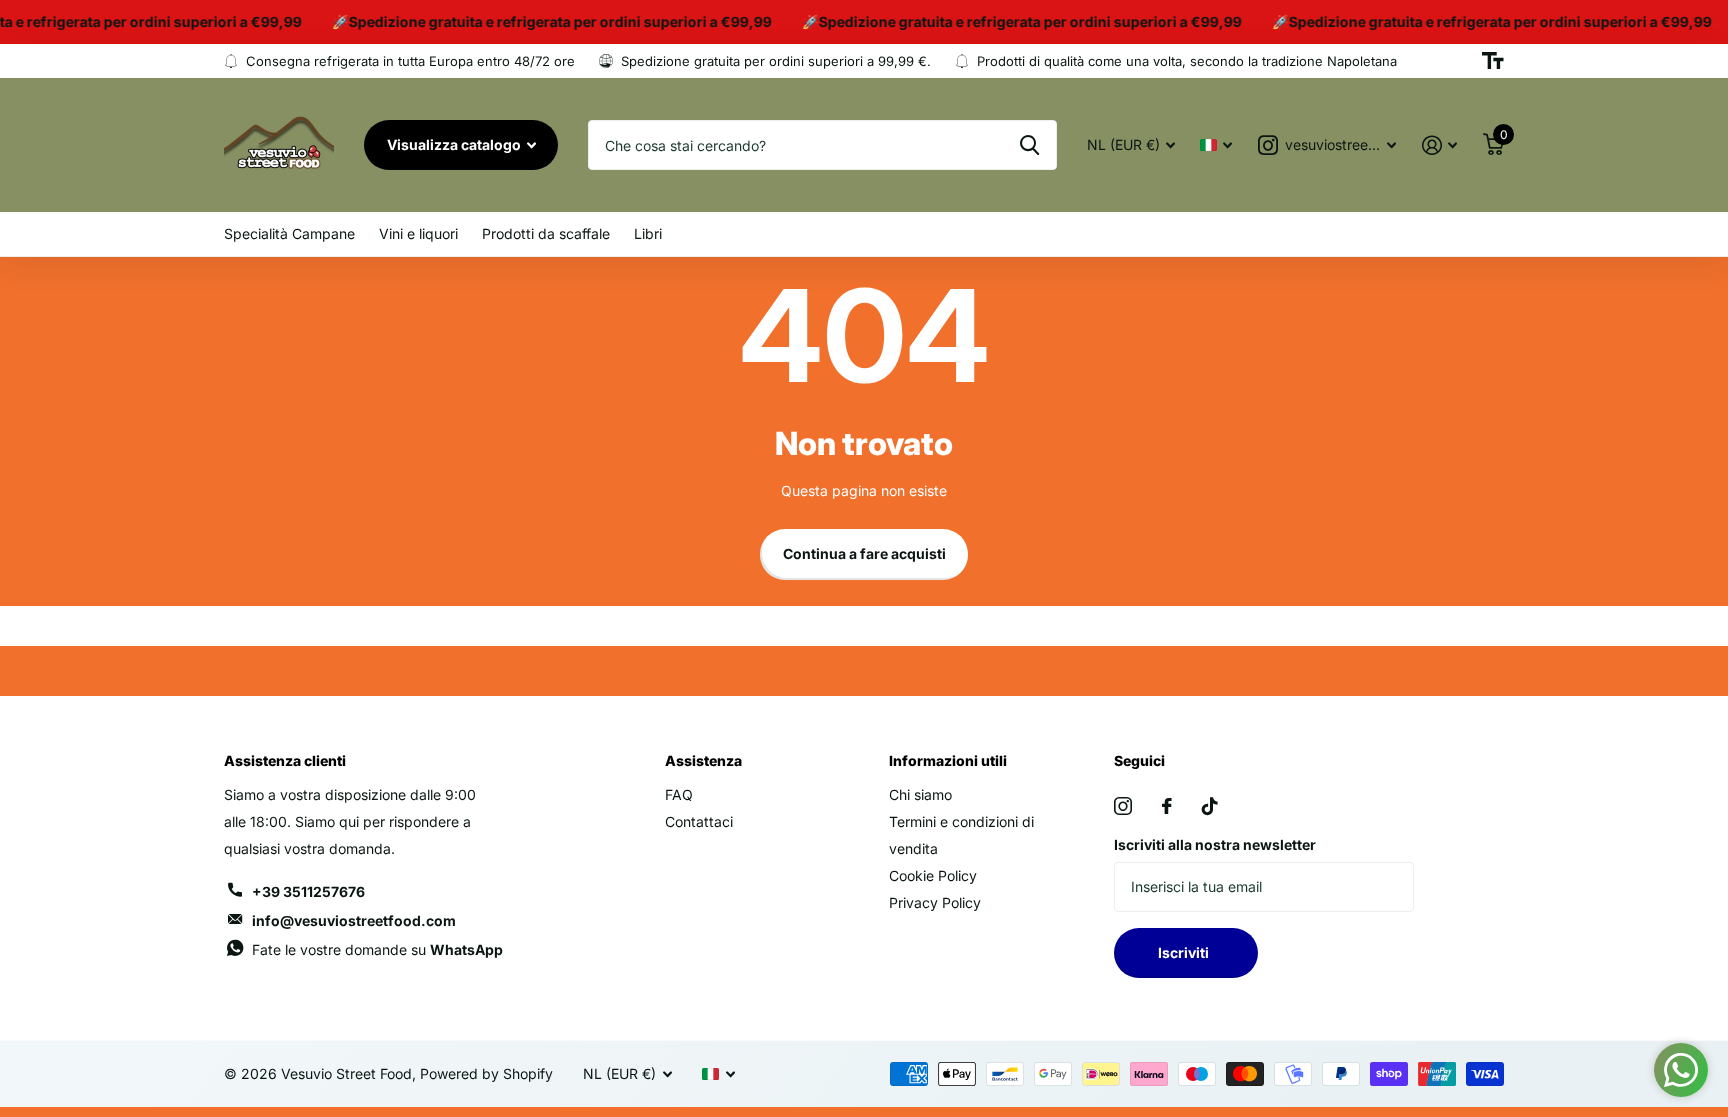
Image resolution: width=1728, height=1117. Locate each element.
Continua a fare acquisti (864, 553)
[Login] (1439, 145)
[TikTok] (1210, 806)
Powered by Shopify (486, 1073)
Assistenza (703, 760)
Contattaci (699, 821)
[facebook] (1167, 806)
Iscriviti (1186, 952)
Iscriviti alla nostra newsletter (1215, 844)
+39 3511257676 (308, 891)
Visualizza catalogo (455, 144)
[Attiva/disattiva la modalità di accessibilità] (1493, 61)
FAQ (679, 794)
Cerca (1029, 145)
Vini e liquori (418, 233)
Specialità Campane (289, 233)
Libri (648, 233)
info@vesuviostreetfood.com (354, 920)
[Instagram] (1123, 806)
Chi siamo (920, 794)
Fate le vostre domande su (377, 949)
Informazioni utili (948, 760)
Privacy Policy (935, 902)
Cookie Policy (933, 875)
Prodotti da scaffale (546, 233)
